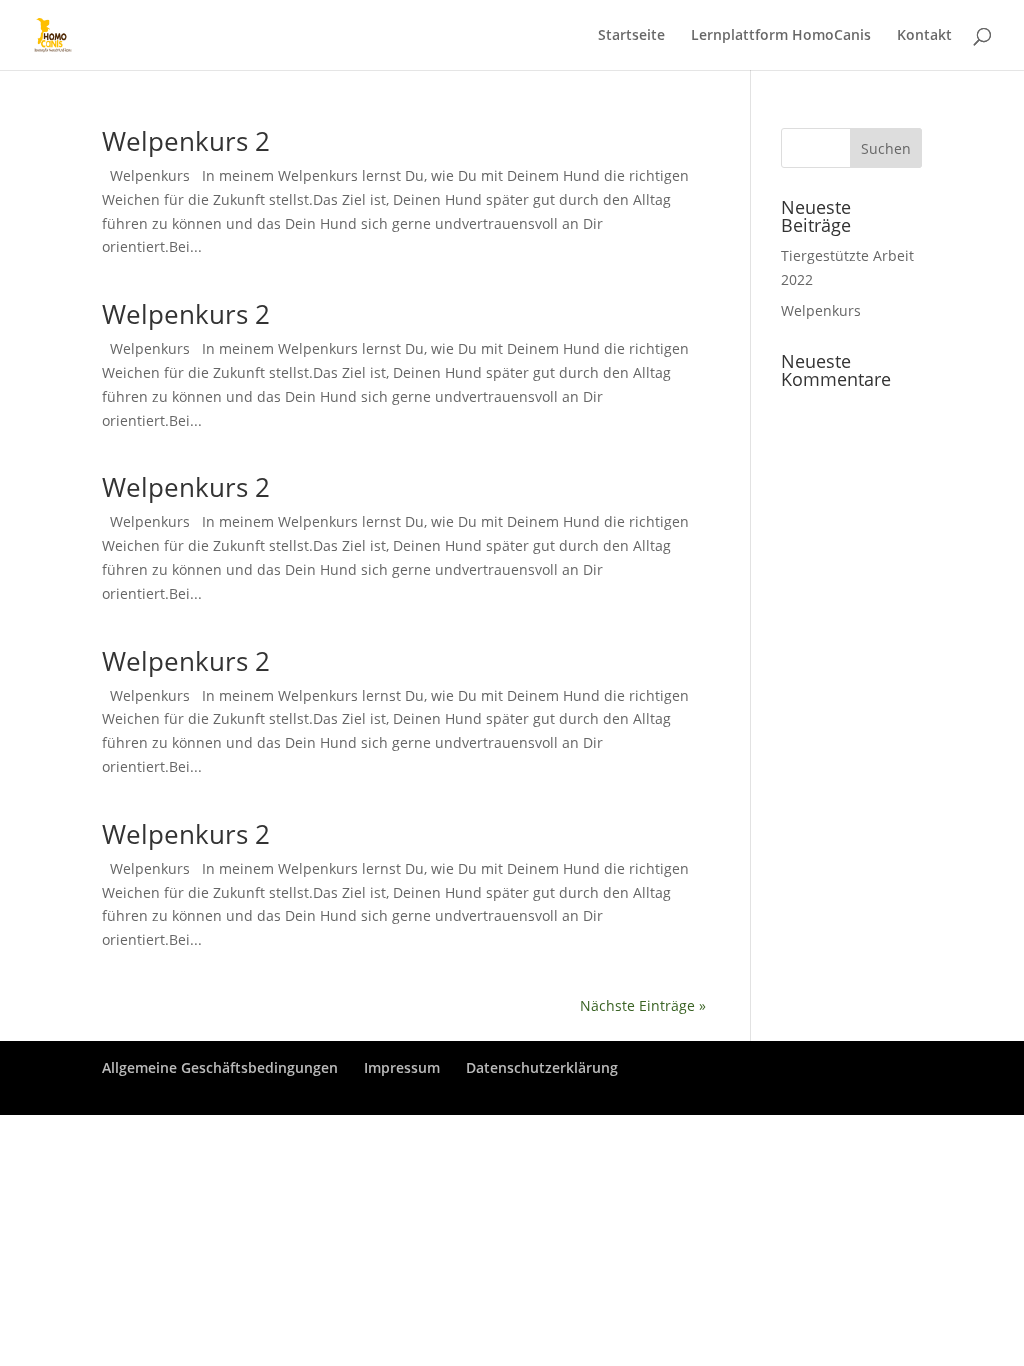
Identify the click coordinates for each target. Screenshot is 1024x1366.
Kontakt (924, 36)
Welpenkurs (821, 310)
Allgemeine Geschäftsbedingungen (220, 1067)
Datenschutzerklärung (542, 1067)
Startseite (631, 36)
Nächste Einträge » (643, 1005)
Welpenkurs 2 (186, 141)
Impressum (402, 1067)
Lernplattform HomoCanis (781, 36)
